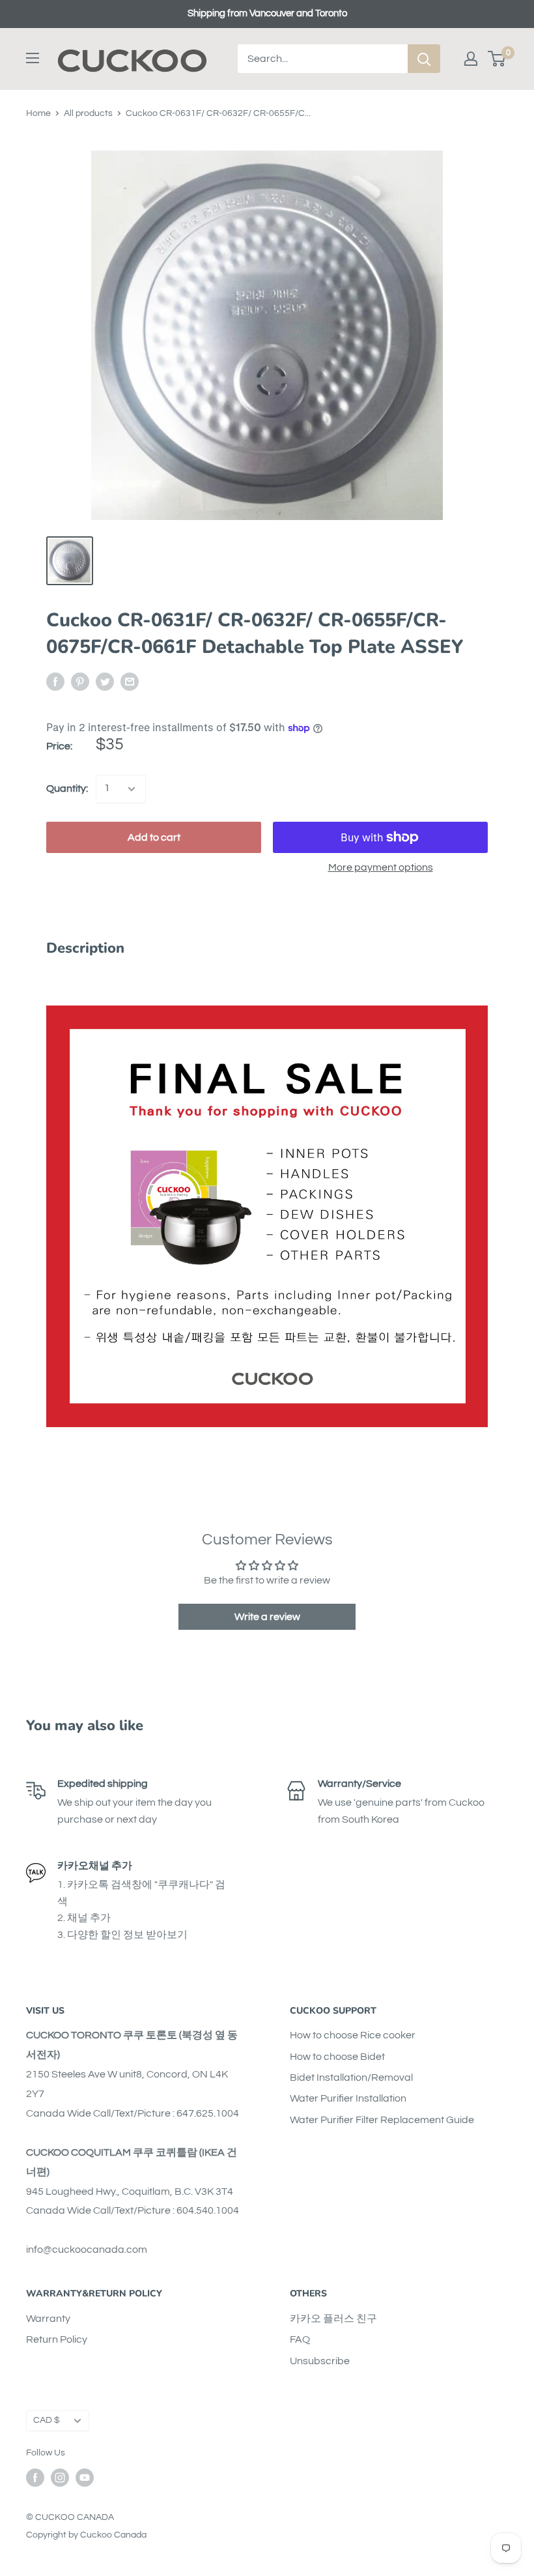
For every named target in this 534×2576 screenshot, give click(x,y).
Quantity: (67, 789)
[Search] (424, 59)
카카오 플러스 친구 (333, 2319)
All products (88, 113)
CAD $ (47, 2420)
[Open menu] (33, 58)
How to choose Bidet (337, 2057)
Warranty (48, 2319)
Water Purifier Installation (348, 2098)
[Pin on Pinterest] (80, 682)
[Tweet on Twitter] (105, 682)
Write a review (267, 1617)
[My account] (471, 59)
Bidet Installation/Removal (351, 2077)
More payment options (381, 867)
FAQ (300, 2339)
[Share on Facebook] (55, 682)
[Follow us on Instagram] (60, 2478)
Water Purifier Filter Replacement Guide (382, 2120)
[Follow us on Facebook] (35, 2478)
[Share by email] (130, 682)
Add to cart (154, 837)
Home (38, 113)
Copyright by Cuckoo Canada (86, 2535)
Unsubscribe (320, 2361)
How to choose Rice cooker (353, 2035)
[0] (497, 59)
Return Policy (57, 2339)
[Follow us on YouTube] (85, 2478)
